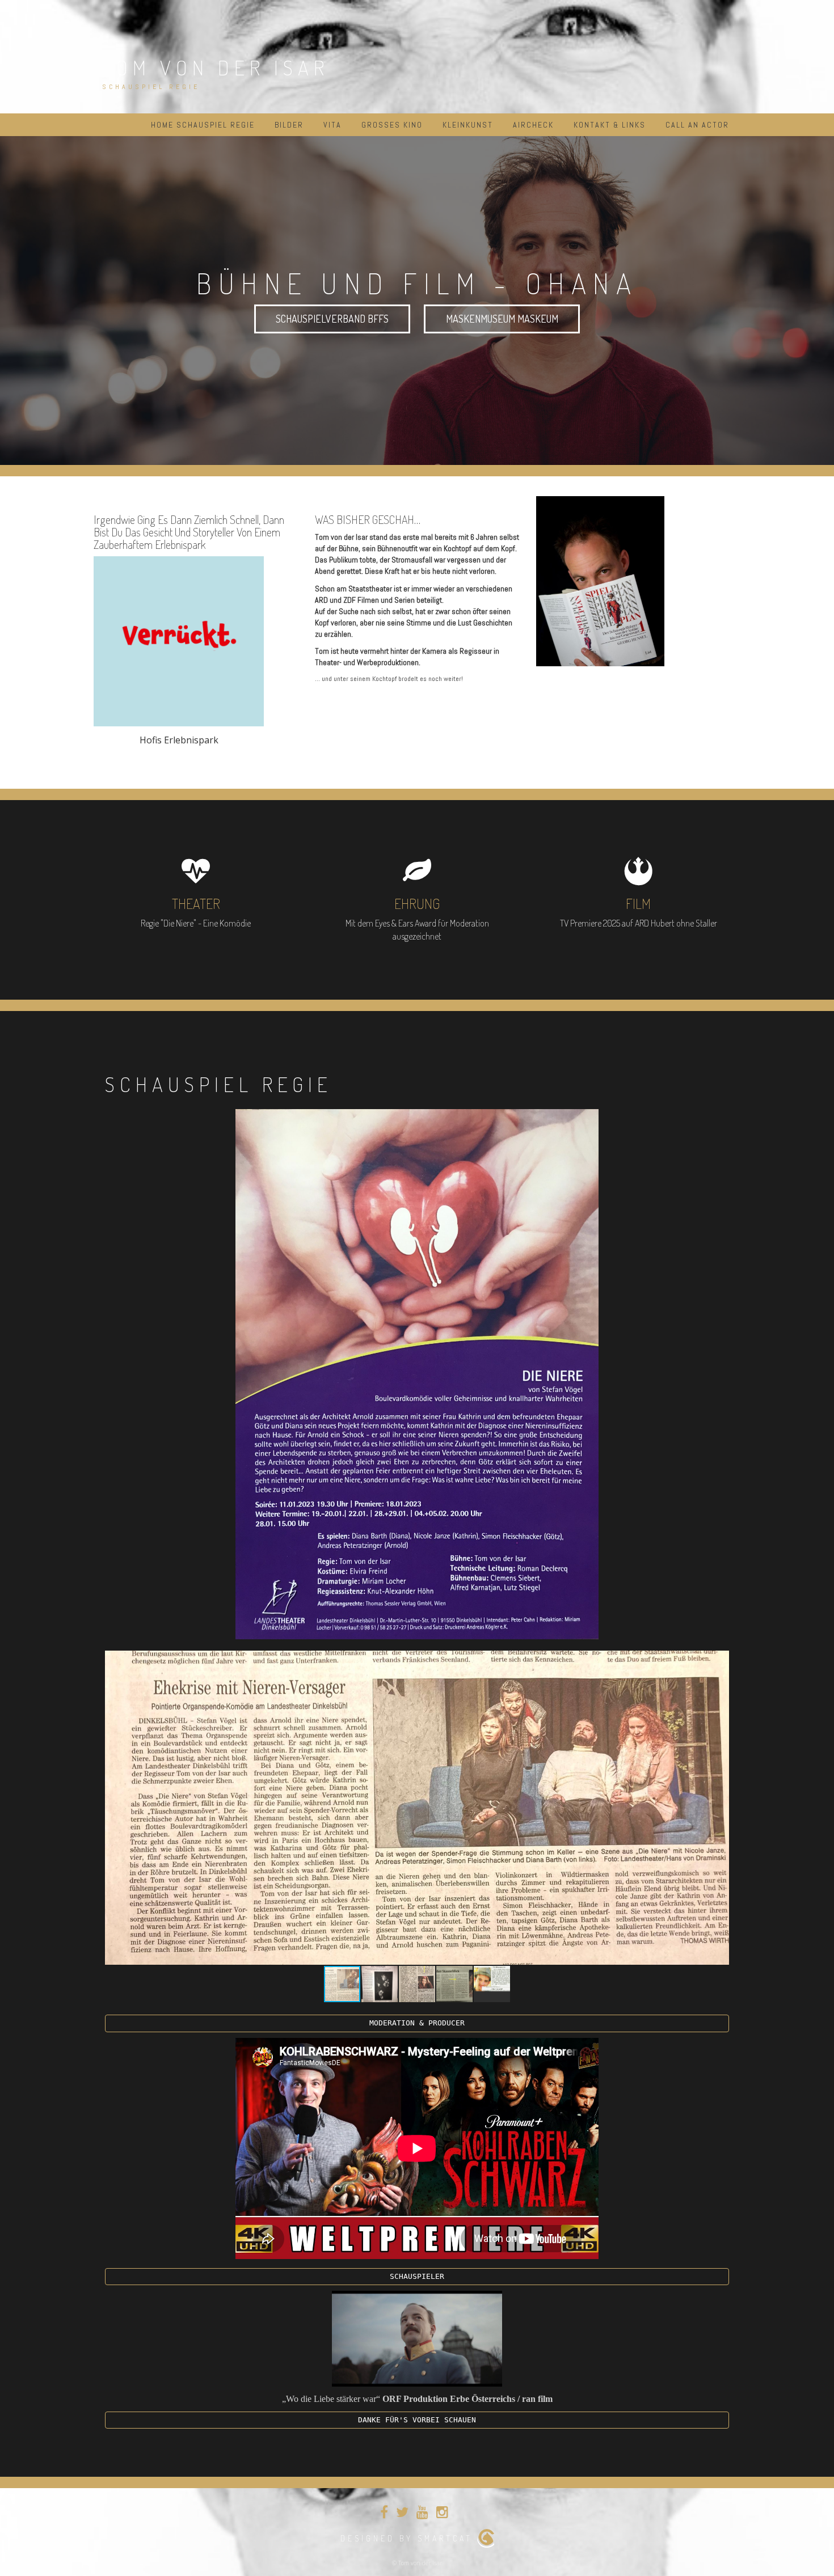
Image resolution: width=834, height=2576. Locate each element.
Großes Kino (392, 125)
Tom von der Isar (216, 67)
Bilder (289, 125)
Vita (332, 125)
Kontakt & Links (610, 125)
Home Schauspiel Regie (203, 125)
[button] (719, 1661)
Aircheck (533, 125)
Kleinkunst (468, 125)
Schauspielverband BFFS (332, 319)
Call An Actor (697, 125)
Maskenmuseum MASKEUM (502, 319)
